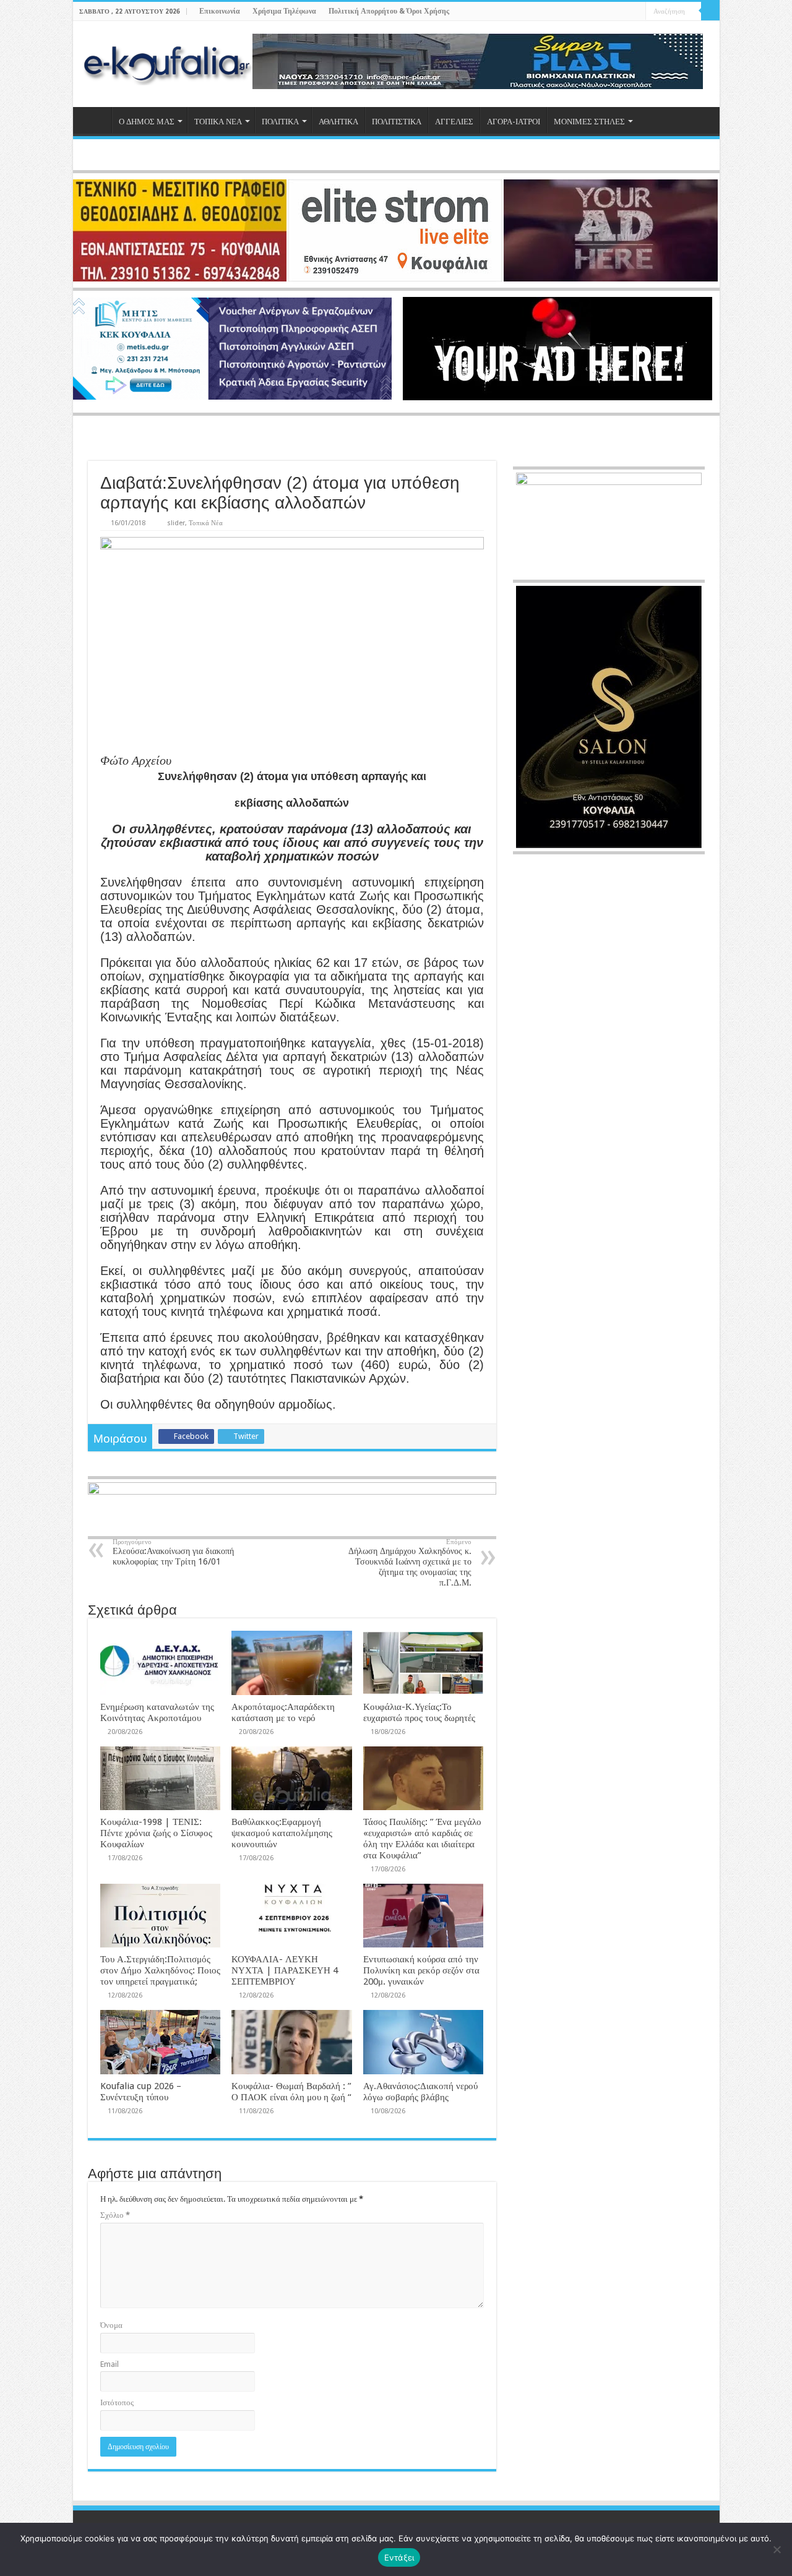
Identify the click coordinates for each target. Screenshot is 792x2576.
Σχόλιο (115, 2215)
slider (176, 523)
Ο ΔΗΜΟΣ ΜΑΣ (147, 122)
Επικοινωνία (220, 11)
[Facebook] (601, 12)
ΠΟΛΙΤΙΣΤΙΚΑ (397, 122)
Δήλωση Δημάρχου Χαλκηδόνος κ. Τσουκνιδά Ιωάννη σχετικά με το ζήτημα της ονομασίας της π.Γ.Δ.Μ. (410, 1563)
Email (110, 2364)
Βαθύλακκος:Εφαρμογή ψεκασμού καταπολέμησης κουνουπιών (282, 1833)
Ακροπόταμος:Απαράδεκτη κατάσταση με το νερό (283, 1712)
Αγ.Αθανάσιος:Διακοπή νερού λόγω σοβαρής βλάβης (420, 2092)
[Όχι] (777, 2549)
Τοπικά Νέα (206, 523)
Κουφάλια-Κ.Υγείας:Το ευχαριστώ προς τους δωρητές (419, 1712)
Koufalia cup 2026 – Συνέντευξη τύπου (141, 2092)
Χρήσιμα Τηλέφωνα (284, 11)
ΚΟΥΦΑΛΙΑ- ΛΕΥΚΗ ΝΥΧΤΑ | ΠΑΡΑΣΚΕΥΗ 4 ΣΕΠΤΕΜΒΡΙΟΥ (285, 1970)
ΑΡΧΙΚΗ (95, 120)
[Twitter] (613, 12)
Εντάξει (399, 2557)
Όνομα (111, 2325)
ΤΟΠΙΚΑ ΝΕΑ (218, 122)
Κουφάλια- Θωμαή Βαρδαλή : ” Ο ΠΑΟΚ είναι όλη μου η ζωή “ (291, 2092)
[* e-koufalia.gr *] (167, 62)
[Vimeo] (636, 12)
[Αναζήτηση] (710, 11)
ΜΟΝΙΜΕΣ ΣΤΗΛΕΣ (589, 122)
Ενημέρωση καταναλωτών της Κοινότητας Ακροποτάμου (157, 1712)
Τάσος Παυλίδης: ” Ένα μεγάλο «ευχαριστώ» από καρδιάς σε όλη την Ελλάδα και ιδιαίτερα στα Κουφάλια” (422, 1839)
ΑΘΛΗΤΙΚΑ (338, 122)
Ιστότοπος (117, 2402)
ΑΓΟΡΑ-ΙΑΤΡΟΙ (514, 122)
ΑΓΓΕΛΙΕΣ (454, 122)
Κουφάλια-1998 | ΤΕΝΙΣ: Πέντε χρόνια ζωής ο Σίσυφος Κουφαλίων (156, 1833)
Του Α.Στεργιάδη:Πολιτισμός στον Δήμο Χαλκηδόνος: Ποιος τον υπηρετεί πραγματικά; (160, 1970)
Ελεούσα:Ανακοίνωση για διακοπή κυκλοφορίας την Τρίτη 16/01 (173, 1552)
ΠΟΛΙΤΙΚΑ (280, 122)
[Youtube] (625, 12)
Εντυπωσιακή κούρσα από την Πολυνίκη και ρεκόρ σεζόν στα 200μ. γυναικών (421, 1970)
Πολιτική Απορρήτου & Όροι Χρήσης (389, 11)
